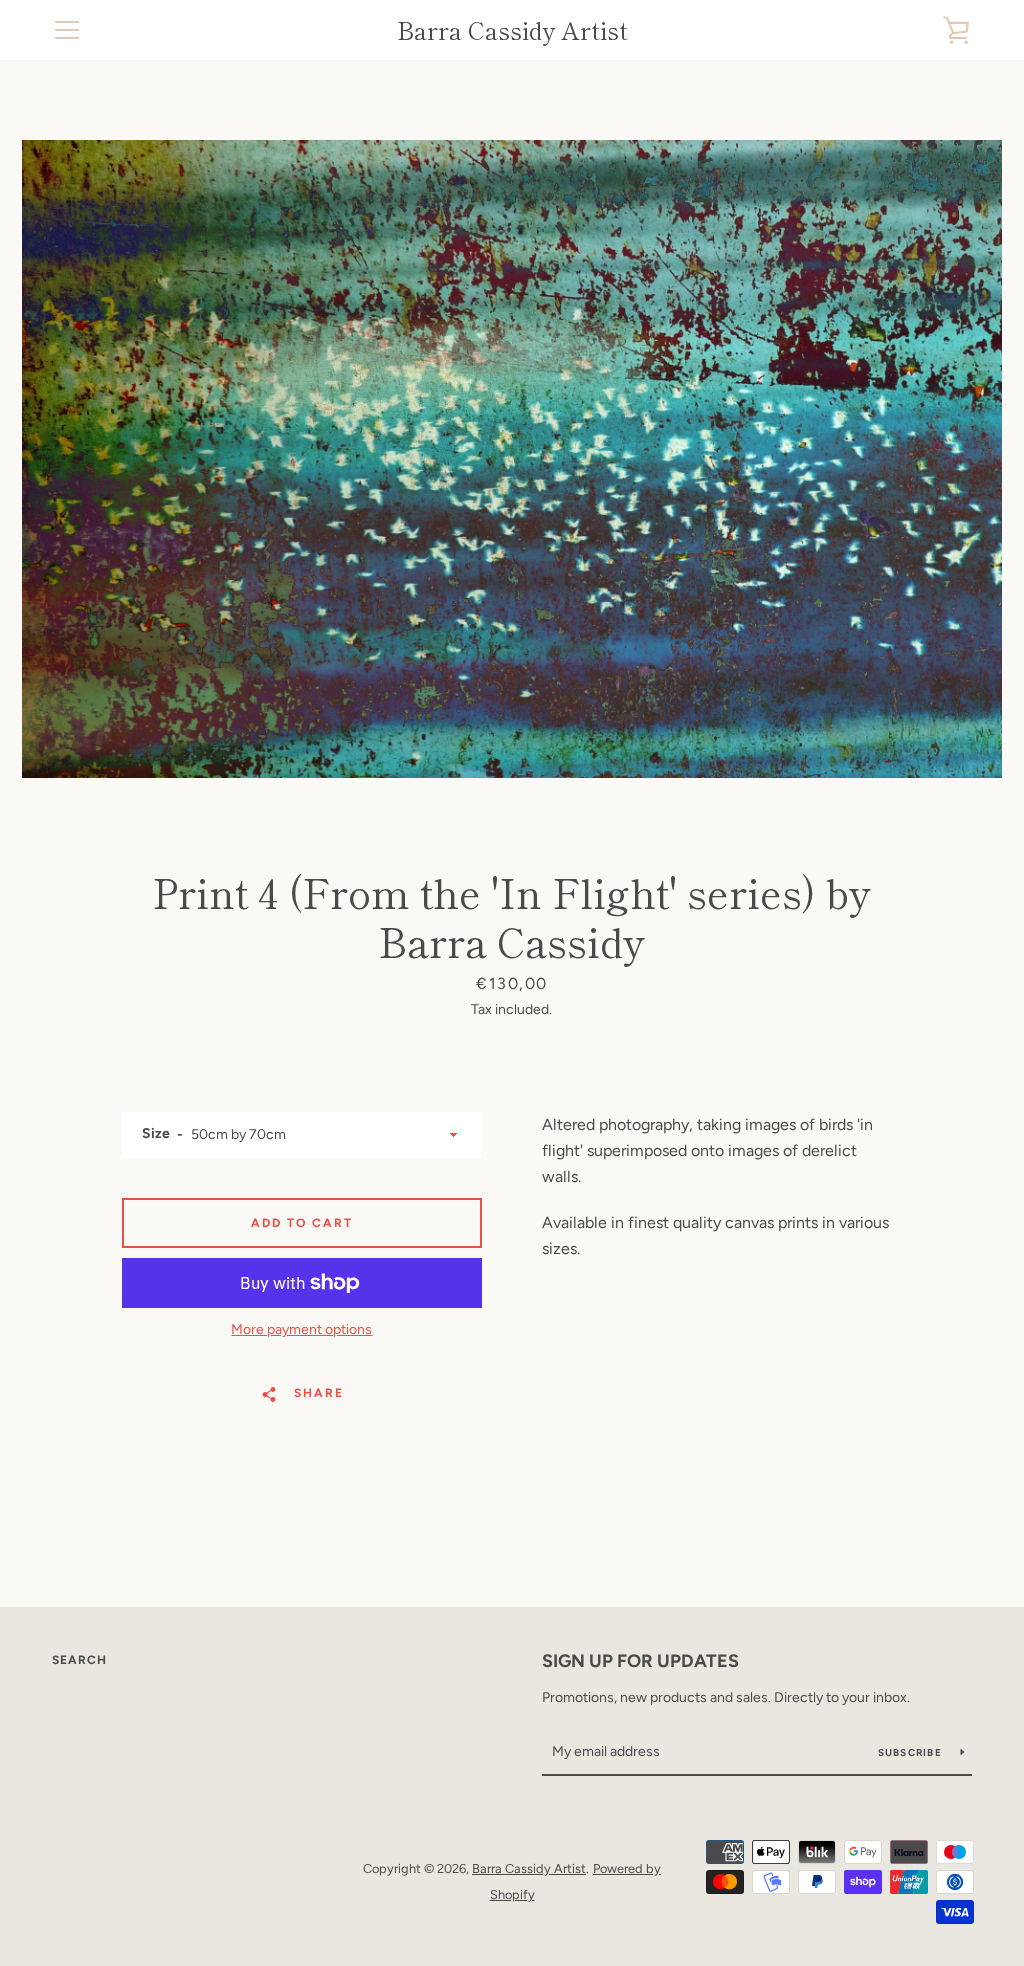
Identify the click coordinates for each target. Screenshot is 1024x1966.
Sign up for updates (640, 1661)
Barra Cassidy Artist (512, 30)
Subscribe (912, 1752)
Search (79, 1660)
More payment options (301, 1329)
